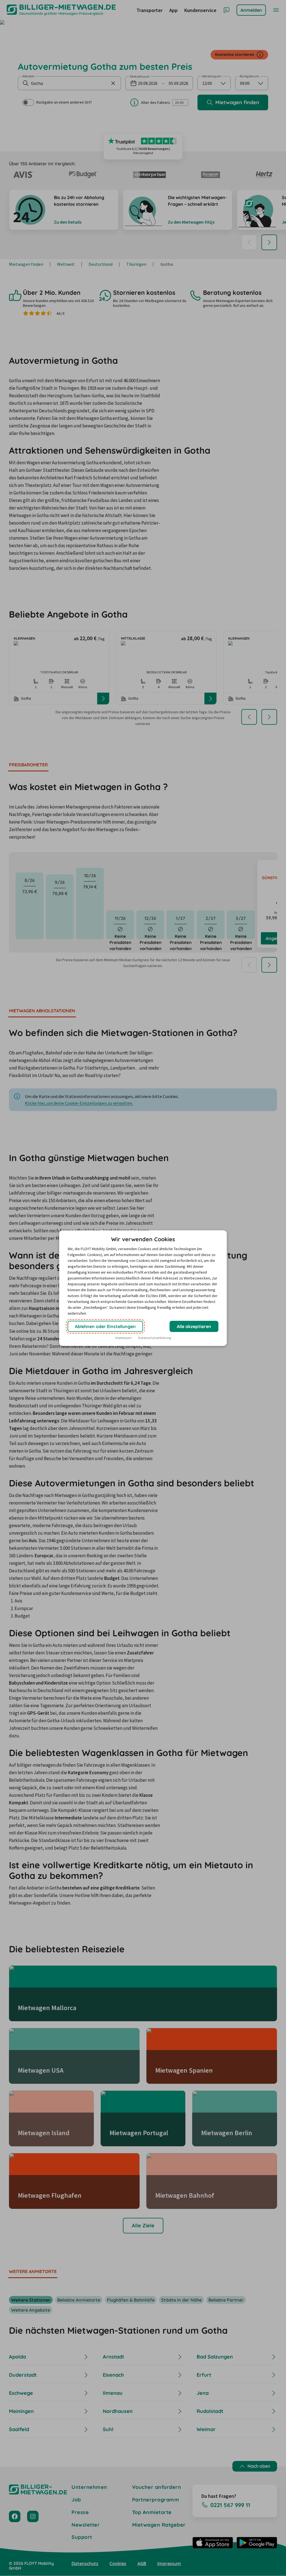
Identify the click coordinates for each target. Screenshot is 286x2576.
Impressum (123, 1338)
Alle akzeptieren (194, 1326)
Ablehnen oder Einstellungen (105, 1326)
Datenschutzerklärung (155, 1338)
